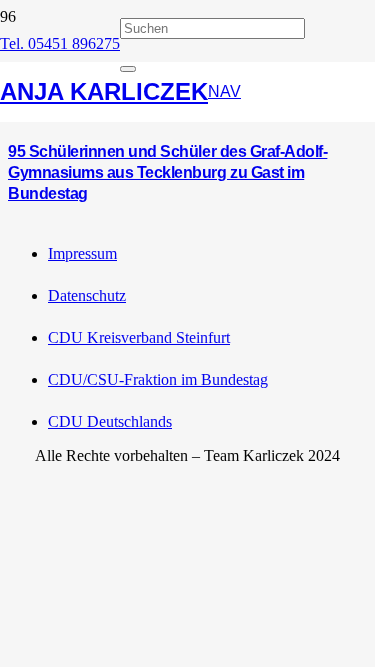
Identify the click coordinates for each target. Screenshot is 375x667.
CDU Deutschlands (110, 421)
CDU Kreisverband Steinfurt (139, 337)
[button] (224, 92)
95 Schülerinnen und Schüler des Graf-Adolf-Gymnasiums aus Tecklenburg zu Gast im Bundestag (167, 172)
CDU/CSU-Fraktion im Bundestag (158, 379)
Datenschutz (87, 295)
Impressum (82, 253)
